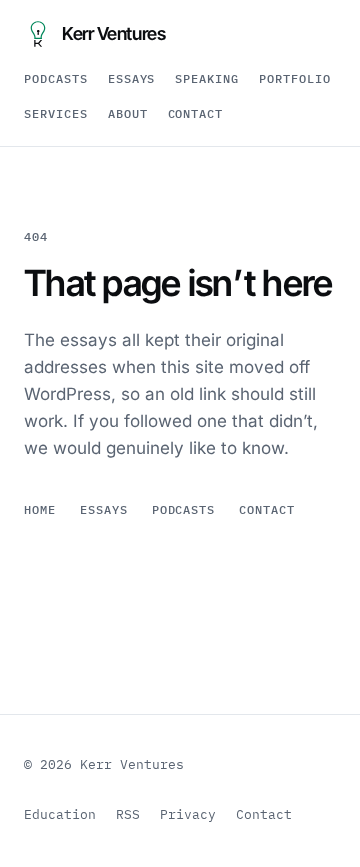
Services (56, 113)
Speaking (207, 78)
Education (60, 814)
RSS (128, 814)
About (128, 113)
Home (40, 509)
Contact (196, 113)
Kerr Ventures (113, 33)
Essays (132, 78)
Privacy (188, 814)
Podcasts (56, 78)
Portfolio (295, 78)
